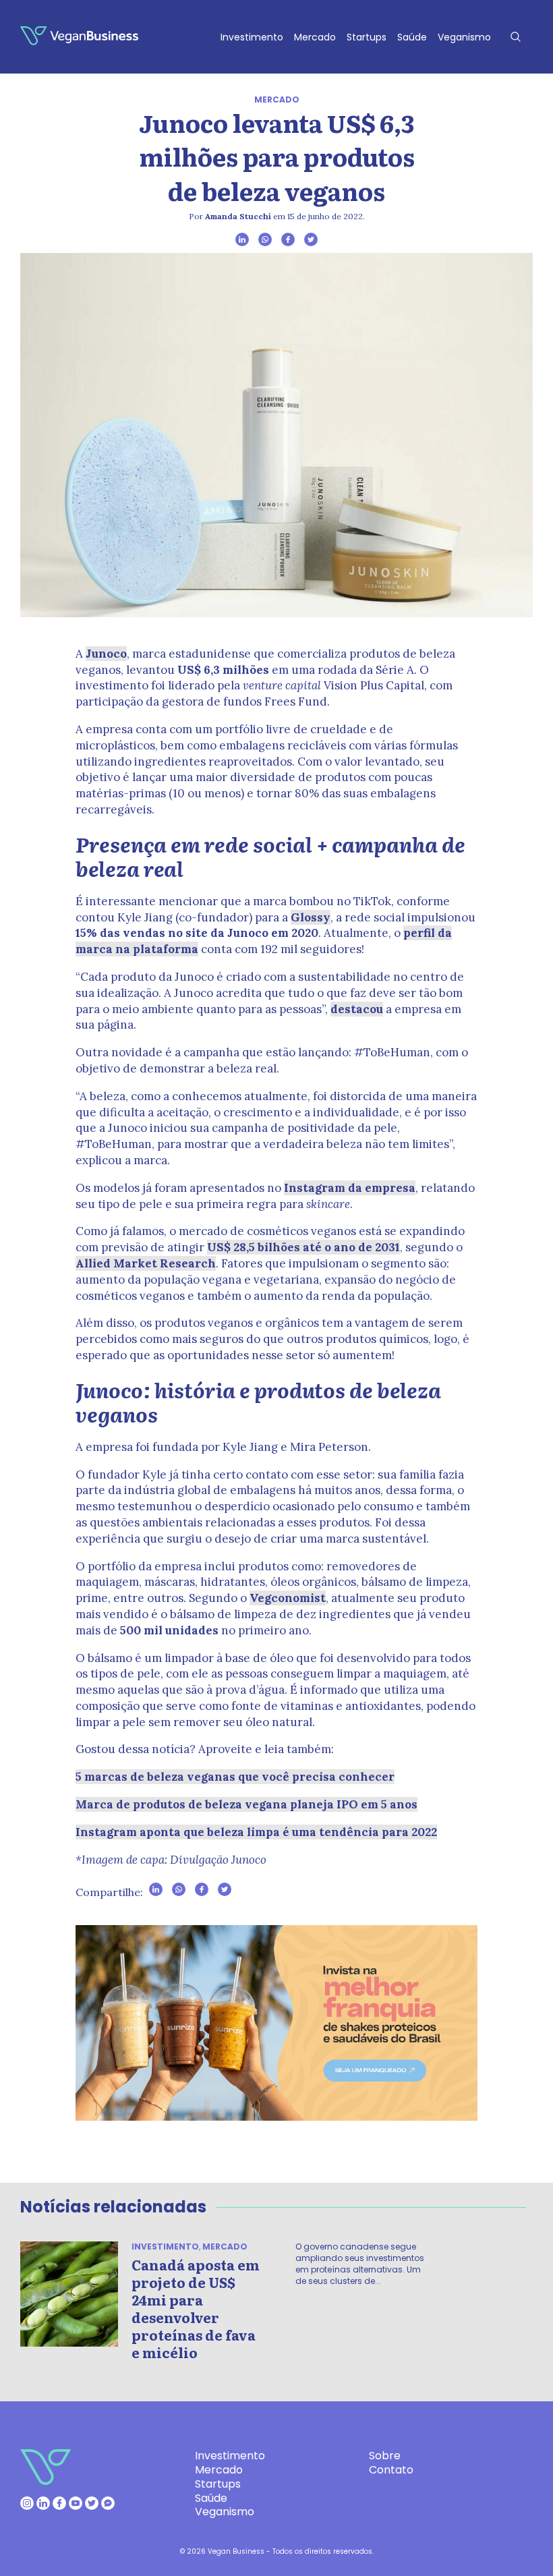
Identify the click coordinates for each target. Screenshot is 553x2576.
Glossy (311, 917)
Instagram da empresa (350, 1188)
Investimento (252, 37)
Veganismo (464, 37)
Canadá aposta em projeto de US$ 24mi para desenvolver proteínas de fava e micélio (196, 2308)
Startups (367, 37)
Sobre (385, 2456)
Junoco (106, 654)
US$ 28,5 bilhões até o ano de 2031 (303, 1247)
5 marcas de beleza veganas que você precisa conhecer (235, 1777)
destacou (357, 1009)
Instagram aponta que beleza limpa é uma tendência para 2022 (256, 1832)
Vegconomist (288, 1598)
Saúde (412, 37)
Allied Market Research (146, 1263)
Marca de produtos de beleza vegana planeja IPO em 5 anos (246, 1804)
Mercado (315, 37)
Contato (391, 2470)
